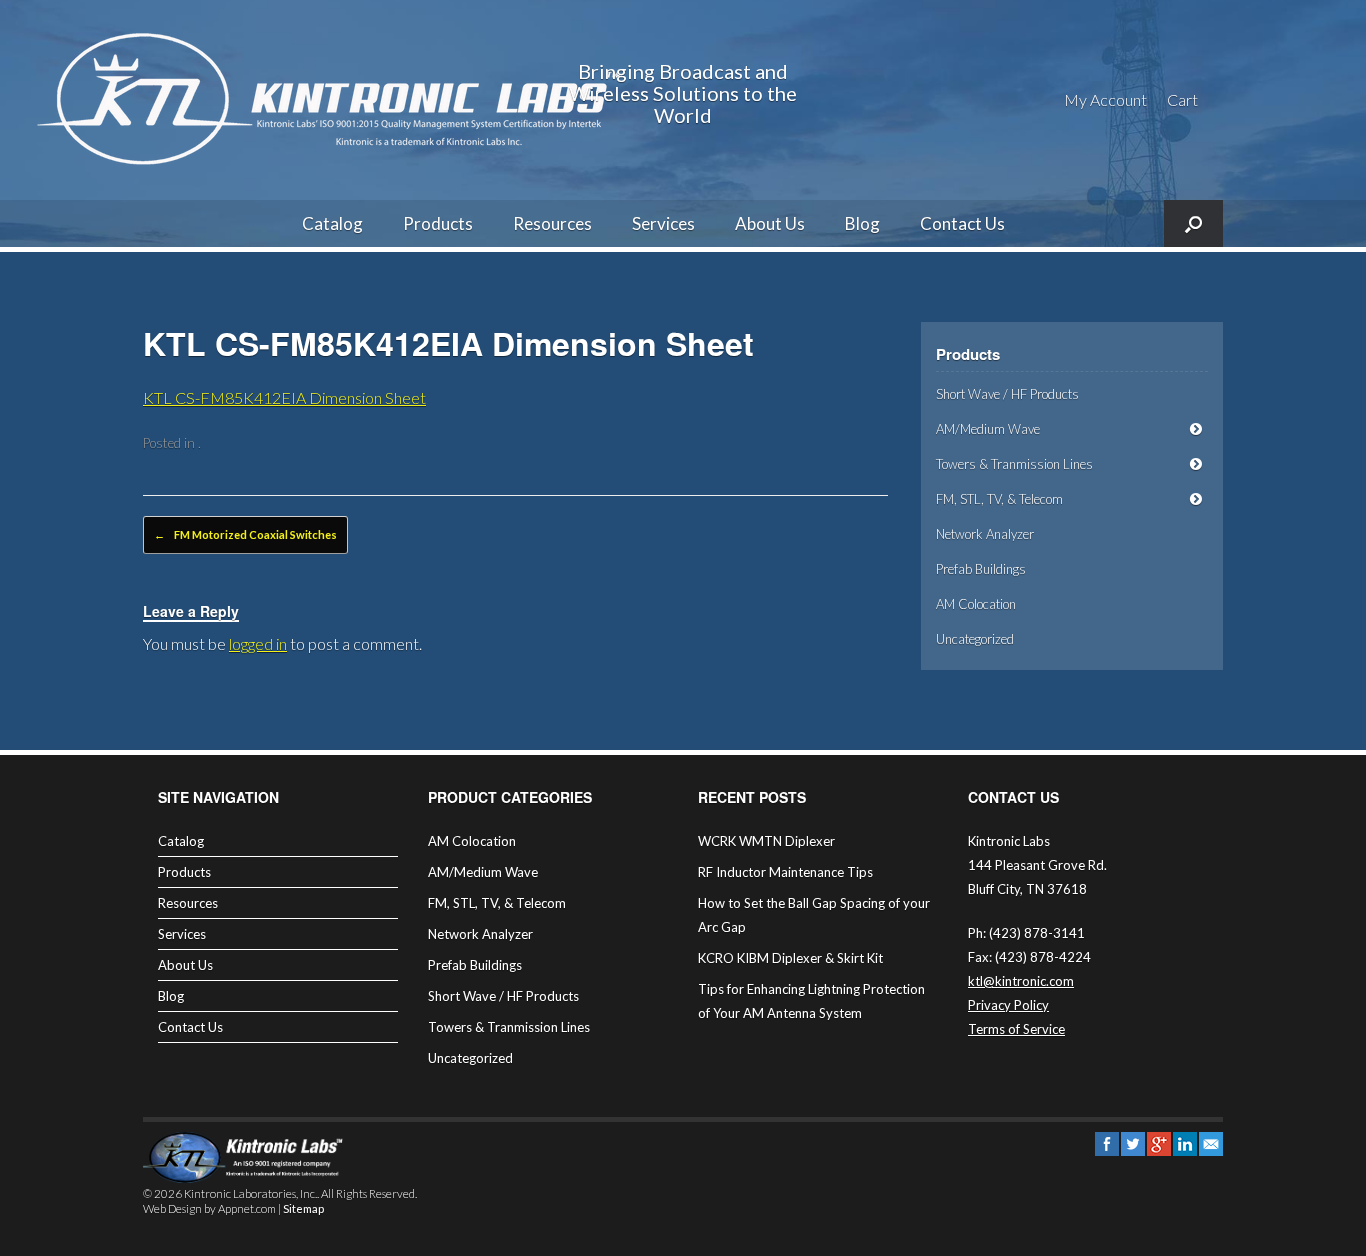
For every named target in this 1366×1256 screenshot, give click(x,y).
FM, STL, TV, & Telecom (999, 499)
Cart (1182, 99)
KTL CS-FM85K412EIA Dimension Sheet (284, 397)
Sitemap (303, 1208)
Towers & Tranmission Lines (1014, 464)
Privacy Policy (1008, 1005)
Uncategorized (975, 639)
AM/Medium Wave (988, 429)
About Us (770, 223)
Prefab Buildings (981, 569)
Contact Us (962, 223)
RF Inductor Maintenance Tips (785, 872)
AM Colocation (976, 604)
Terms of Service (1016, 1029)
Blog (862, 223)
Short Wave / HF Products (1007, 394)
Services (663, 223)
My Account (1105, 99)
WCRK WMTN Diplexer (766, 841)
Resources (552, 223)
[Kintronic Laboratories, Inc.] (335, 100)
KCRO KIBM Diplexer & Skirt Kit (790, 958)
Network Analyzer (985, 534)
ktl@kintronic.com (1021, 981)
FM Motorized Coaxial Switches (245, 534)
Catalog (332, 223)
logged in (258, 643)
